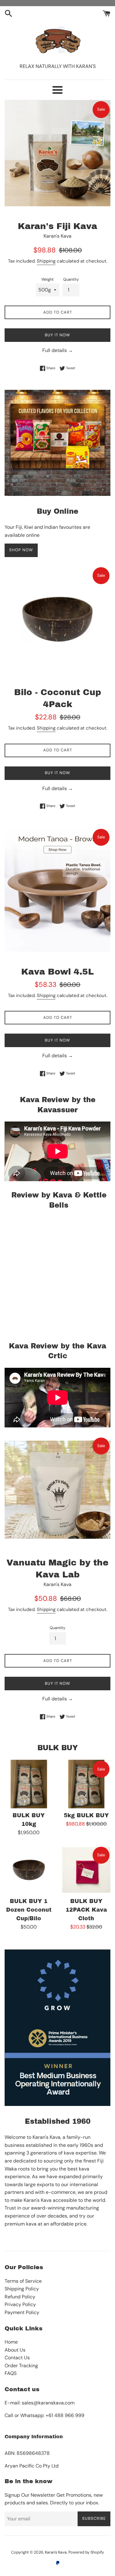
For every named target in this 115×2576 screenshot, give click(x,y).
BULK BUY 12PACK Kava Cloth (86, 1910)
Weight (48, 279)
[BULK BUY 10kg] (29, 1784)
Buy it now (57, 335)
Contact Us (17, 2358)
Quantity (71, 279)
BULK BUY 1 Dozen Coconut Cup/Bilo (29, 1910)
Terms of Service (23, 2281)
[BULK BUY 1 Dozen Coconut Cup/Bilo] (29, 1870)
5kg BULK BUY (86, 1816)
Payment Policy (22, 2312)
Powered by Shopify (86, 2552)
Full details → (58, 350)
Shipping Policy (22, 2289)
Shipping (46, 261)
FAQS (11, 2373)
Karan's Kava (56, 2552)
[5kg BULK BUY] (86, 1784)
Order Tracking (21, 2366)
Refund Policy (20, 2297)
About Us (15, 2350)
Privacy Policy (20, 2304)
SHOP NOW (21, 550)
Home (11, 2342)
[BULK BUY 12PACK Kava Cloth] (86, 1870)
